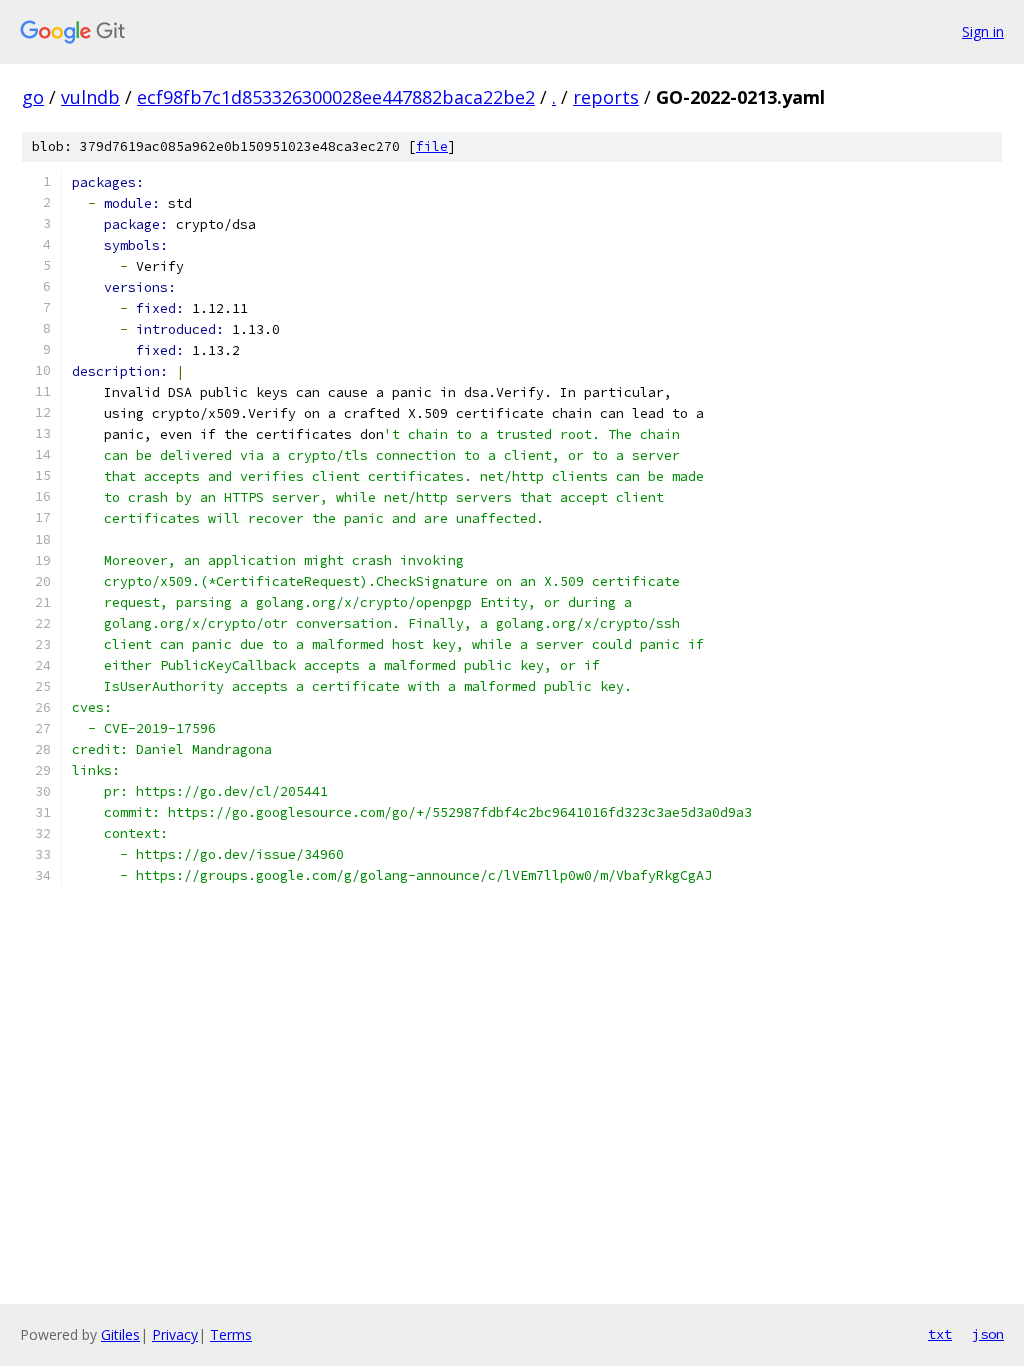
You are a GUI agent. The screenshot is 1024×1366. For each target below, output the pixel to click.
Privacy (175, 1334)
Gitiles (120, 1334)
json (988, 1334)
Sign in (983, 31)
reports (606, 97)
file (432, 146)
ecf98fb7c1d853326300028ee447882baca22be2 (336, 97)
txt (940, 1334)
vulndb (90, 97)
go (33, 97)
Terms (231, 1334)
